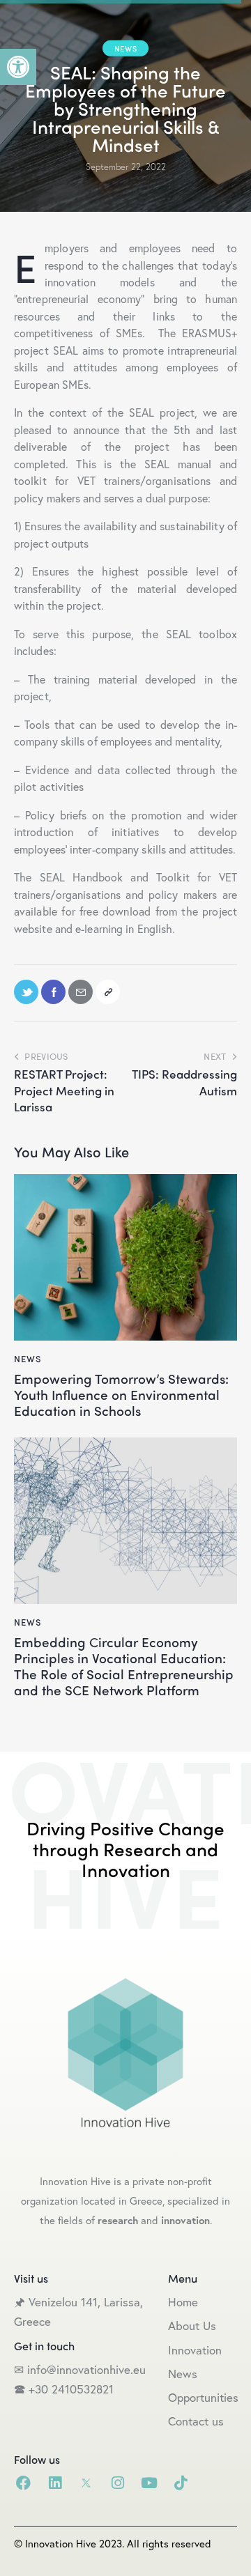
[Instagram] (117, 2483)
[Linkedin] (55, 2483)
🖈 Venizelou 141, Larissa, (78, 2302)
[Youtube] (149, 2483)
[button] (18, 67)
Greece (34, 2321)
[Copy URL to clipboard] (108, 992)
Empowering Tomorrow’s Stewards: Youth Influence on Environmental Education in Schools (121, 1394)
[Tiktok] (180, 2483)
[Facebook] (23, 2483)
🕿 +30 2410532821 (64, 2389)
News (125, 48)
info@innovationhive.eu (85, 2369)
